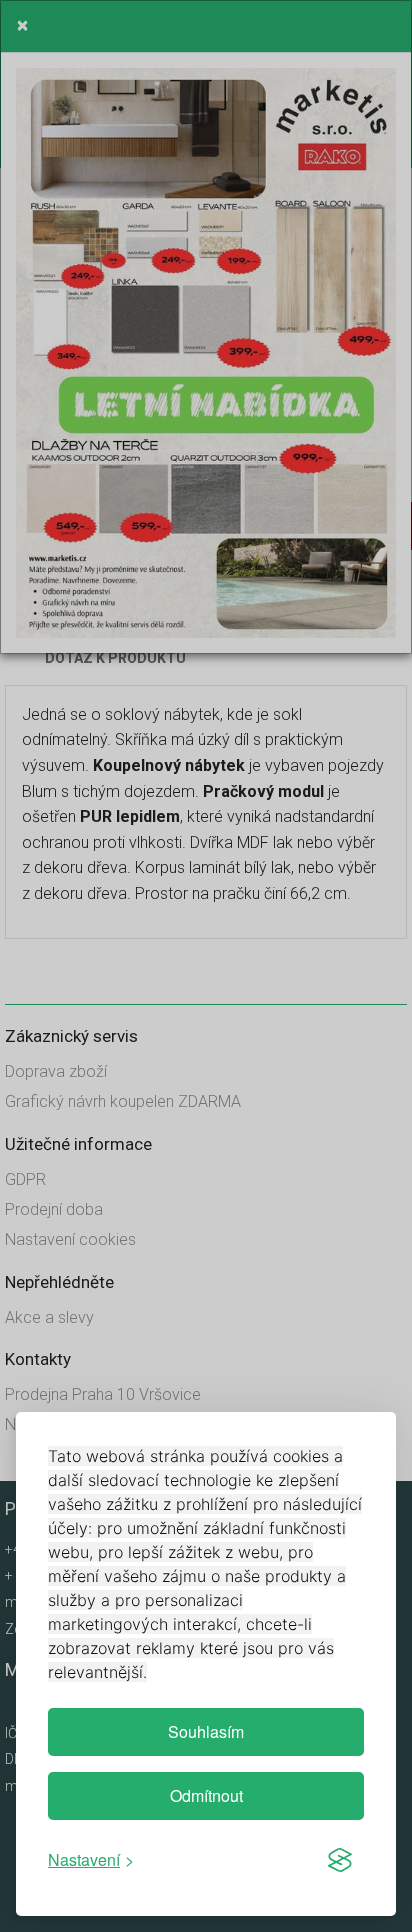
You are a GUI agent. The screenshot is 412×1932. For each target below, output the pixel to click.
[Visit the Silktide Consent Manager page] (340, 1860)
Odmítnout (206, 1795)
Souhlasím (206, 1731)
